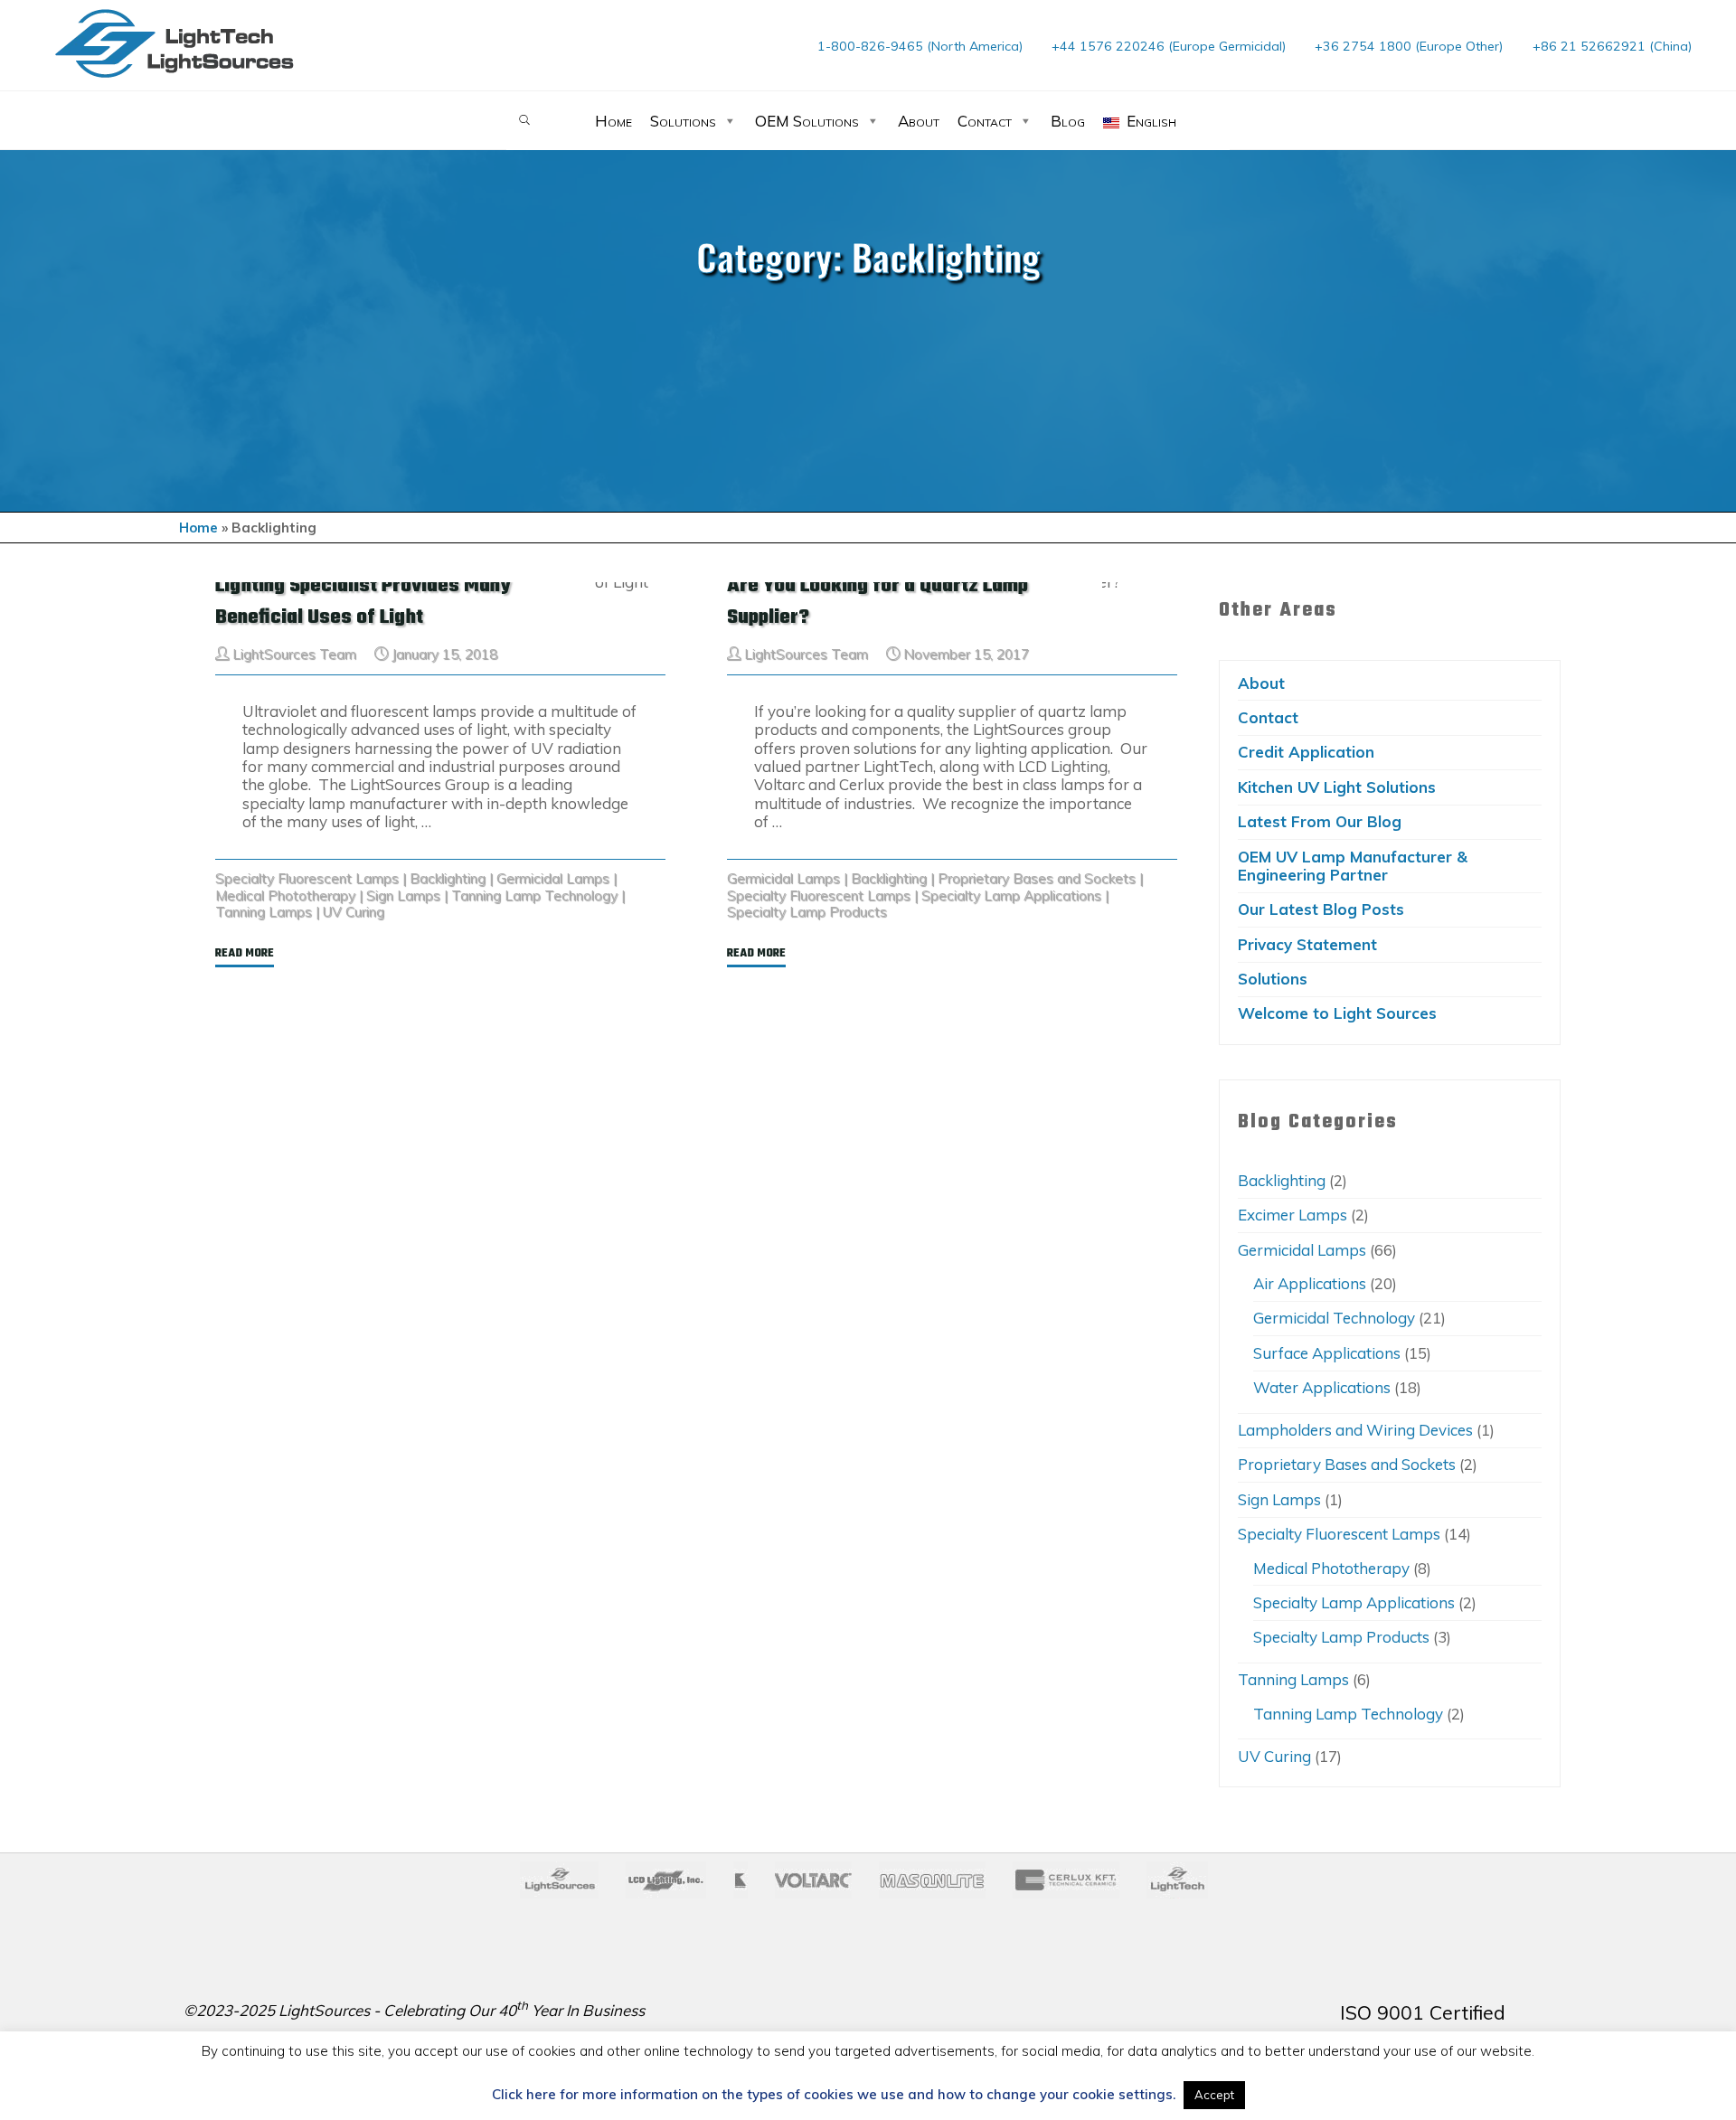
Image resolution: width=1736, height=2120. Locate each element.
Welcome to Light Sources (1337, 1013)
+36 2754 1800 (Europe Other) (1409, 46)
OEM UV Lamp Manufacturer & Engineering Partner (1353, 866)
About (919, 121)
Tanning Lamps (264, 912)
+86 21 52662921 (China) (1612, 46)
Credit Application (1306, 752)
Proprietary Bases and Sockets (1037, 878)
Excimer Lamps (1293, 1215)
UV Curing (354, 912)
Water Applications (1322, 1387)
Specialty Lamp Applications (1011, 895)
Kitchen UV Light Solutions (1337, 787)
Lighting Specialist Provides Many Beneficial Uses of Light (363, 602)
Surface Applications (1327, 1353)
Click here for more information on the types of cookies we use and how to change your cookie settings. (834, 2095)
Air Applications (1310, 1283)
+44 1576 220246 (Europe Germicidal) (1169, 46)
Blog (1068, 121)
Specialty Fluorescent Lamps (307, 878)
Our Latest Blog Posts (1321, 909)
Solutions (683, 121)
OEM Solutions (807, 121)
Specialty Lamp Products (807, 912)
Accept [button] (1214, 2095)
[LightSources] (175, 43)
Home (613, 121)
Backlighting (448, 878)
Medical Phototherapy (285, 895)
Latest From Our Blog (1320, 821)
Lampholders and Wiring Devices (1355, 1430)
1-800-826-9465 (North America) (920, 46)
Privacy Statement (1307, 944)
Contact (985, 121)
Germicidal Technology (1334, 1318)
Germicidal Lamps (553, 878)
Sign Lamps (403, 895)
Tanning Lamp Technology (534, 895)
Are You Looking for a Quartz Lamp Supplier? (877, 602)
